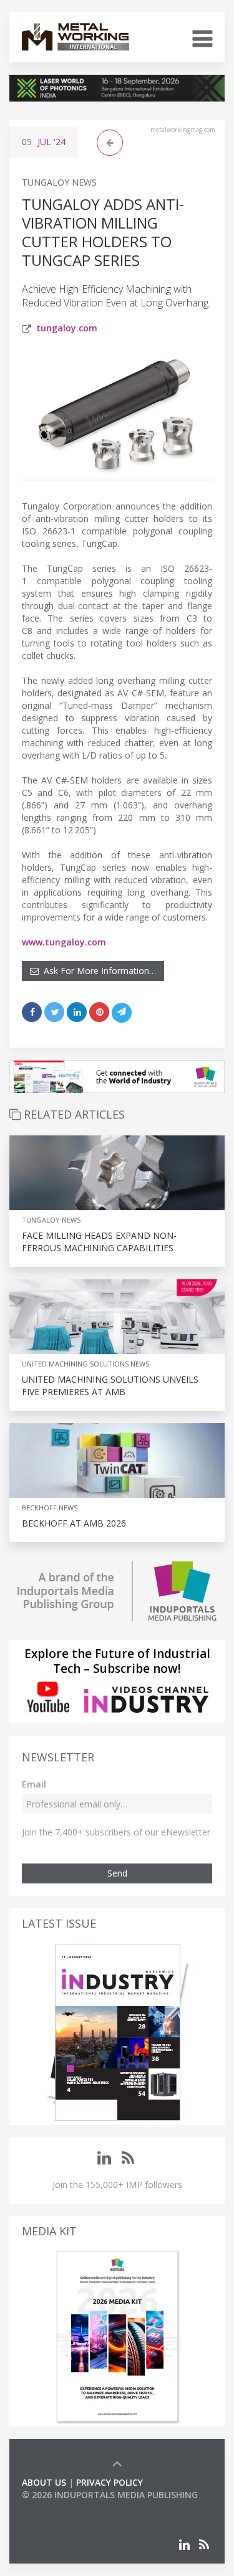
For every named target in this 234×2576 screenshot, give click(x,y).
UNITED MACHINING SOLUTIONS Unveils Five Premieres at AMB (110, 1385)
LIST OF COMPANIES (64, 2507)
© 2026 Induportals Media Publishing (110, 2495)
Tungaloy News (59, 182)
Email (34, 1784)
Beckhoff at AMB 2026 (74, 1523)
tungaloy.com (67, 328)
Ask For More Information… (97, 971)
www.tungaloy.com (64, 942)
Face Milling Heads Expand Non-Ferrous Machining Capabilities (99, 1242)
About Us (44, 2482)
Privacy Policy (110, 2482)
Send (117, 1873)
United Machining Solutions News (85, 1364)
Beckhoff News (50, 1508)
